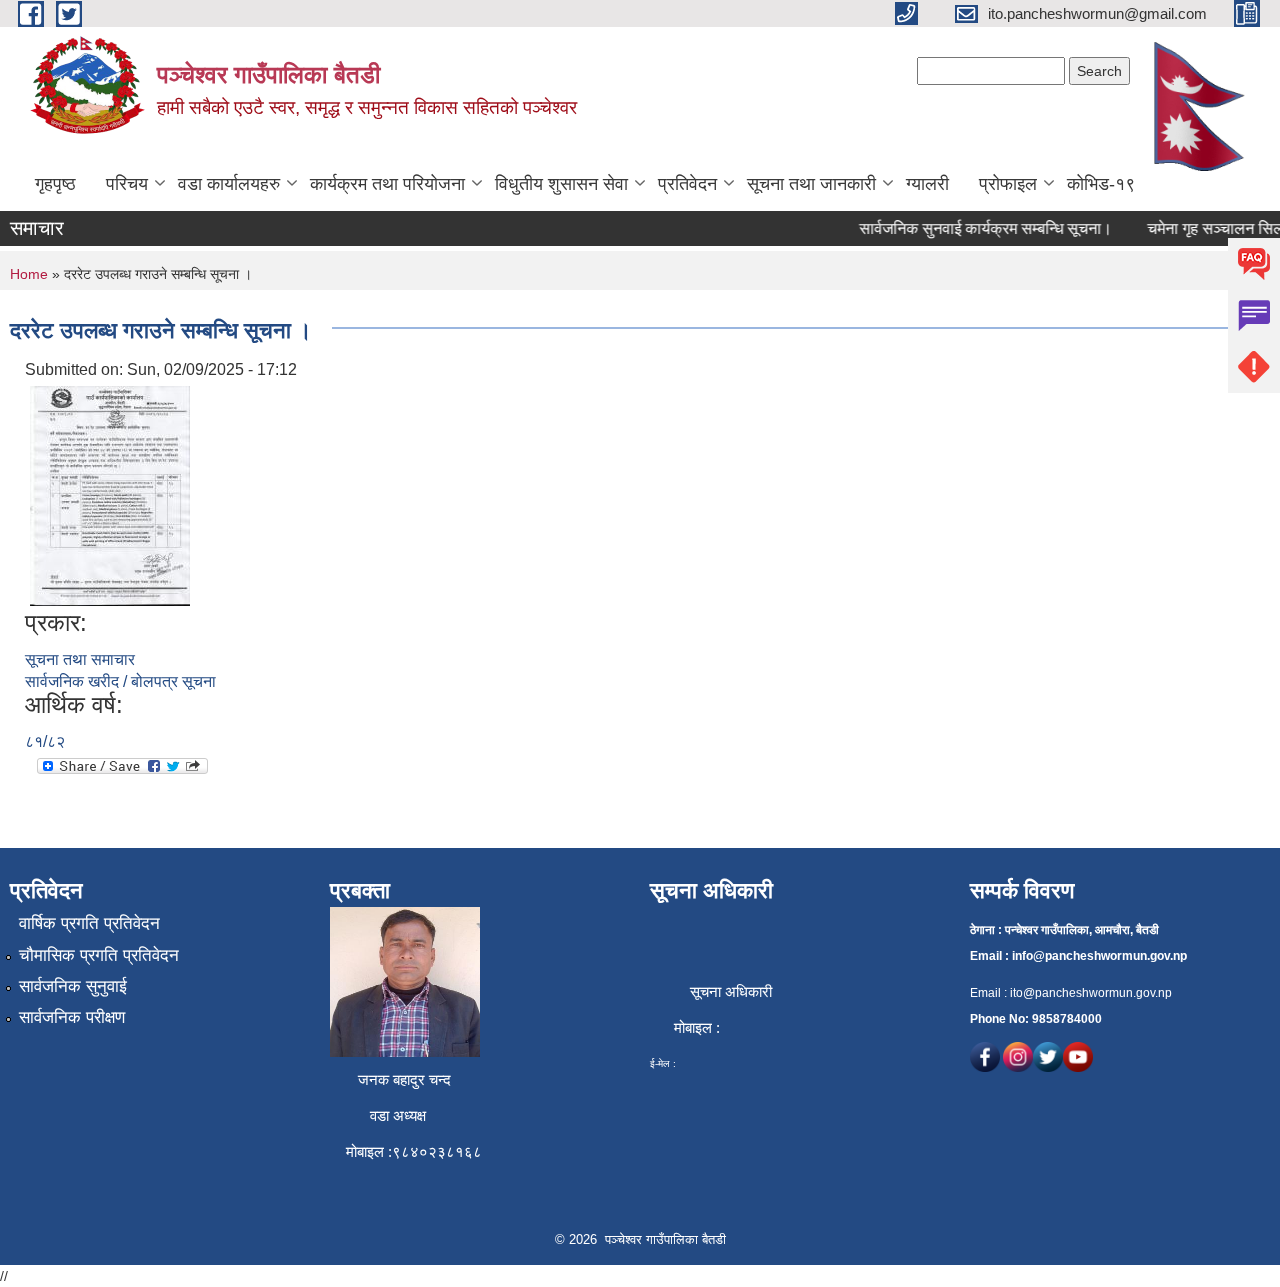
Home (29, 274)
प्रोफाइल (1008, 184)
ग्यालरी (927, 184)
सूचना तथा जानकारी (811, 184)
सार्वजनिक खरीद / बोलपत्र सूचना (120, 681)
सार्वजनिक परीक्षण (72, 1017)
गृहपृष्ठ (55, 184)
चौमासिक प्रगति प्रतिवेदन (99, 955)
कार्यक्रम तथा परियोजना (387, 184)
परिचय (127, 184)
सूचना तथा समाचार (80, 659)
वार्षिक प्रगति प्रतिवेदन (89, 923)
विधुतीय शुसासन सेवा (561, 184)
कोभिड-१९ (1101, 184)
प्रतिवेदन (687, 184)
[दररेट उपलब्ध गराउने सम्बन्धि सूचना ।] (110, 494)
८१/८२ (45, 741)
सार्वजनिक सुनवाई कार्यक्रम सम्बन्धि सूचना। (975, 228)
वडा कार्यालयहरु (229, 184)
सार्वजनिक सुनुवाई (73, 986)
